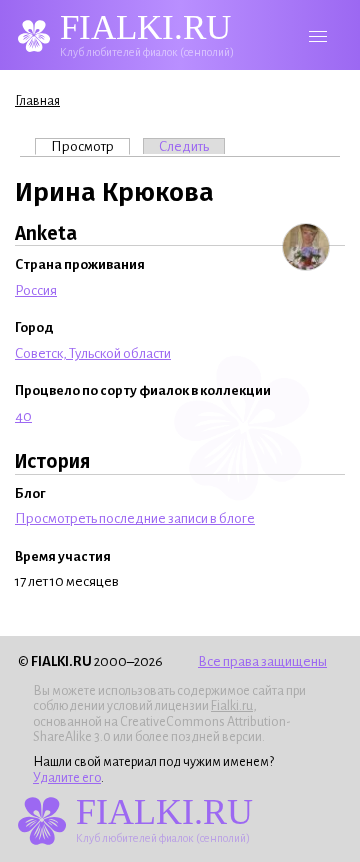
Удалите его (67, 778)
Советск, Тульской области (93, 353)
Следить (184, 146)
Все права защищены (262, 661)
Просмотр (90, 146)
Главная (37, 101)
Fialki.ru (232, 706)
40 (23, 416)
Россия (36, 290)
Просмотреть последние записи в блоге (135, 518)
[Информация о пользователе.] (306, 247)
